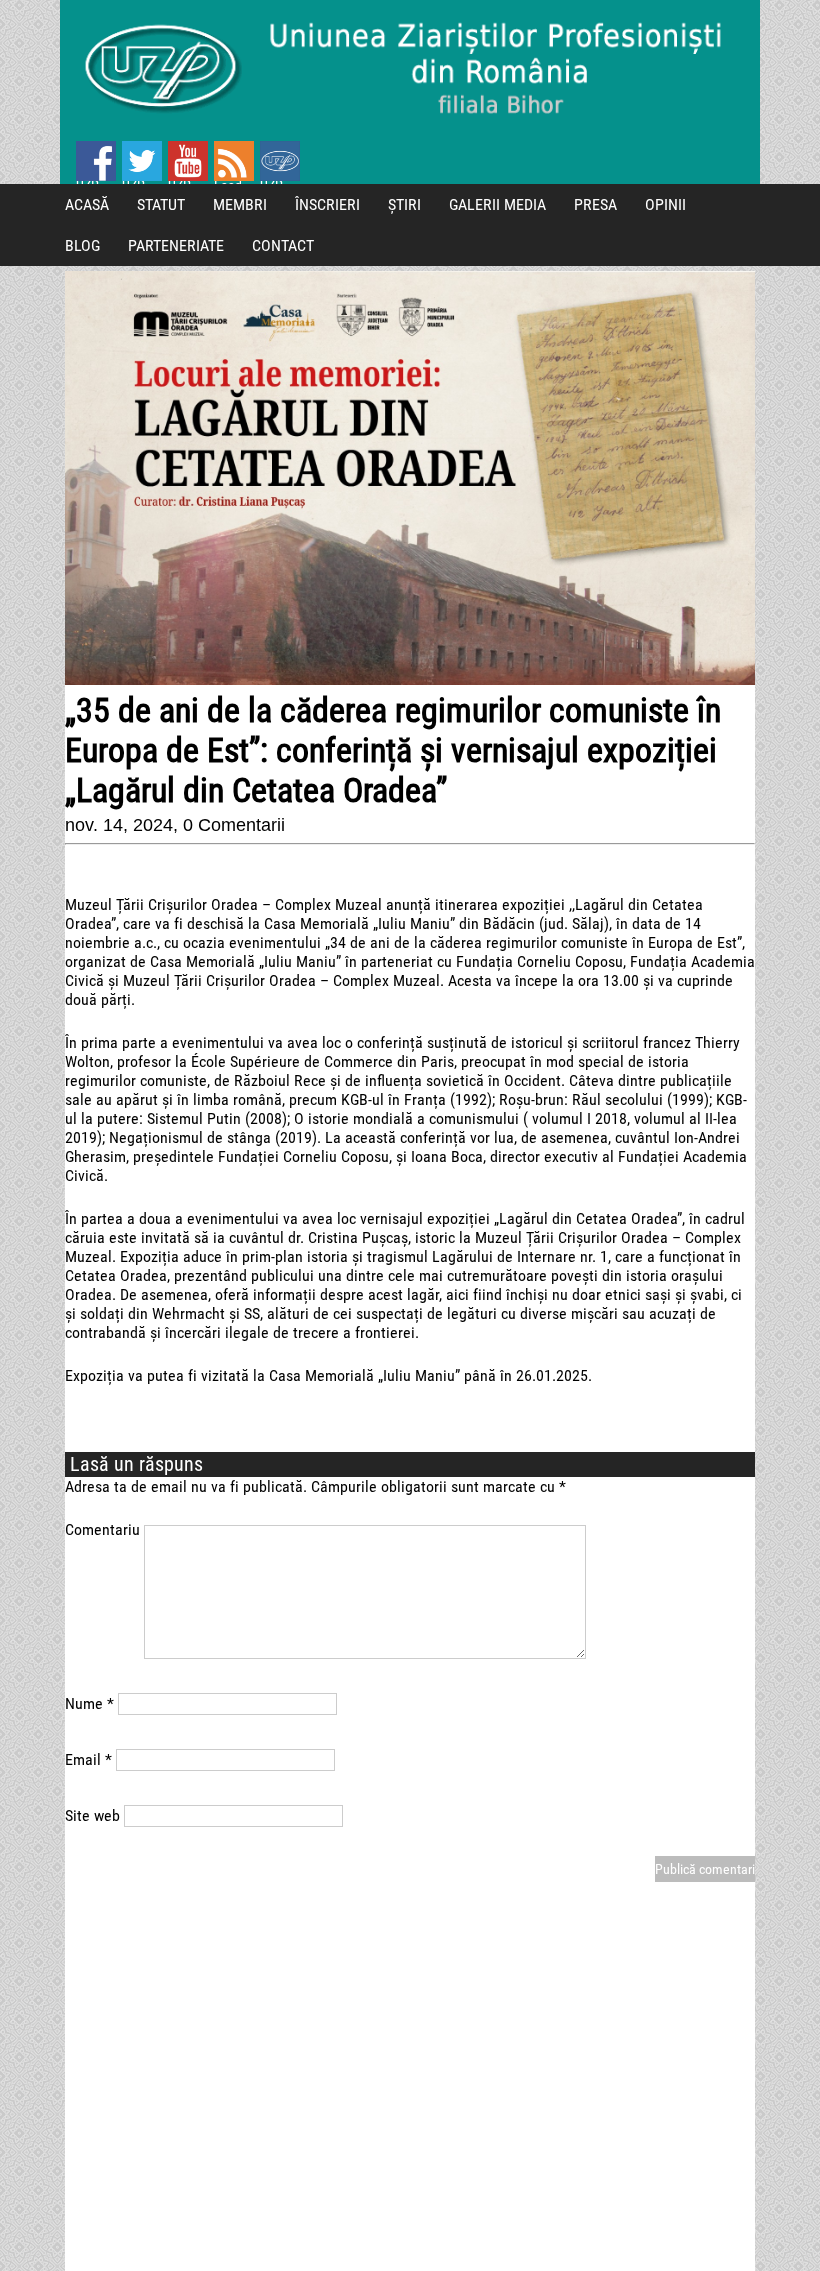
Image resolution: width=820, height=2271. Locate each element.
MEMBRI (240, 204)
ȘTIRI (404, 204)
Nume (89, 1703)
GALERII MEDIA (497, 204)
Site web (92, 1815)
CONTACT (283, 245)
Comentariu (102, 1529)
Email (88, 1759)
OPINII (665, 204)
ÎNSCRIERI (327, 204)
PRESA (595, 204)
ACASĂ (87, 204)
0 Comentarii (234, 825)
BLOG (82, 245)
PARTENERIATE (176, 245)
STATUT (161, 204)
